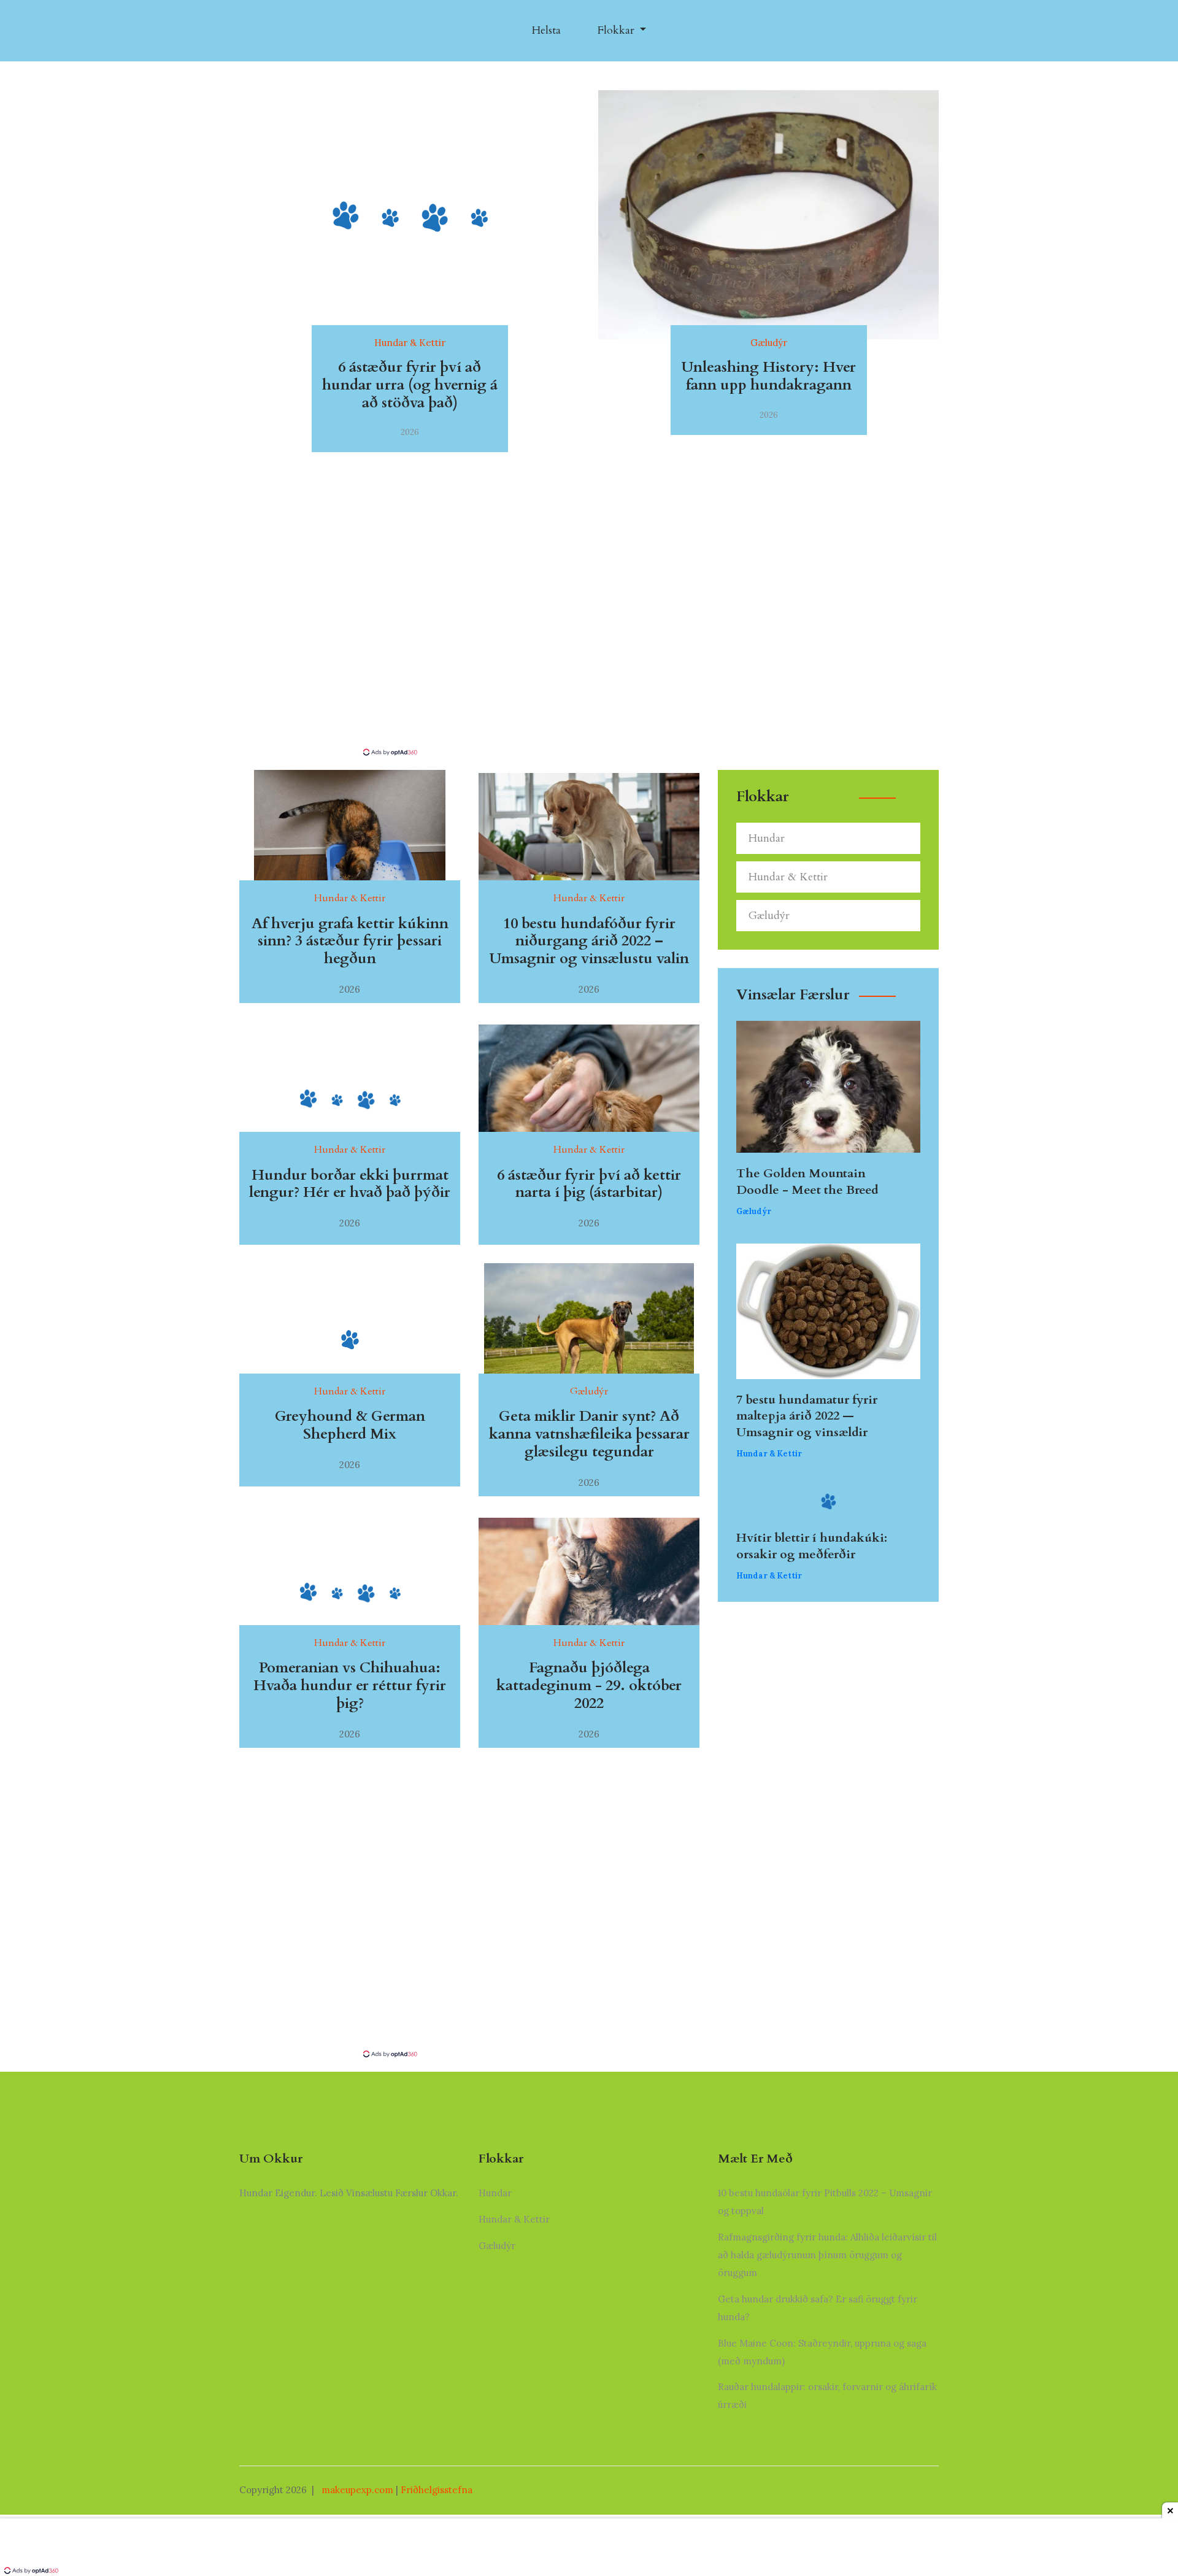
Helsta (546, 30)
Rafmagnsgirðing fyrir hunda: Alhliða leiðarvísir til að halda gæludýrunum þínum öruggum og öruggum (827, 2255)
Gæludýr (769, 916)
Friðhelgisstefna (437, 2490)
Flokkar (618, 30)
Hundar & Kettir (788, 877)
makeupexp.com (357, 2490)
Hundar (767, 838)
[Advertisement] (589, 655)
